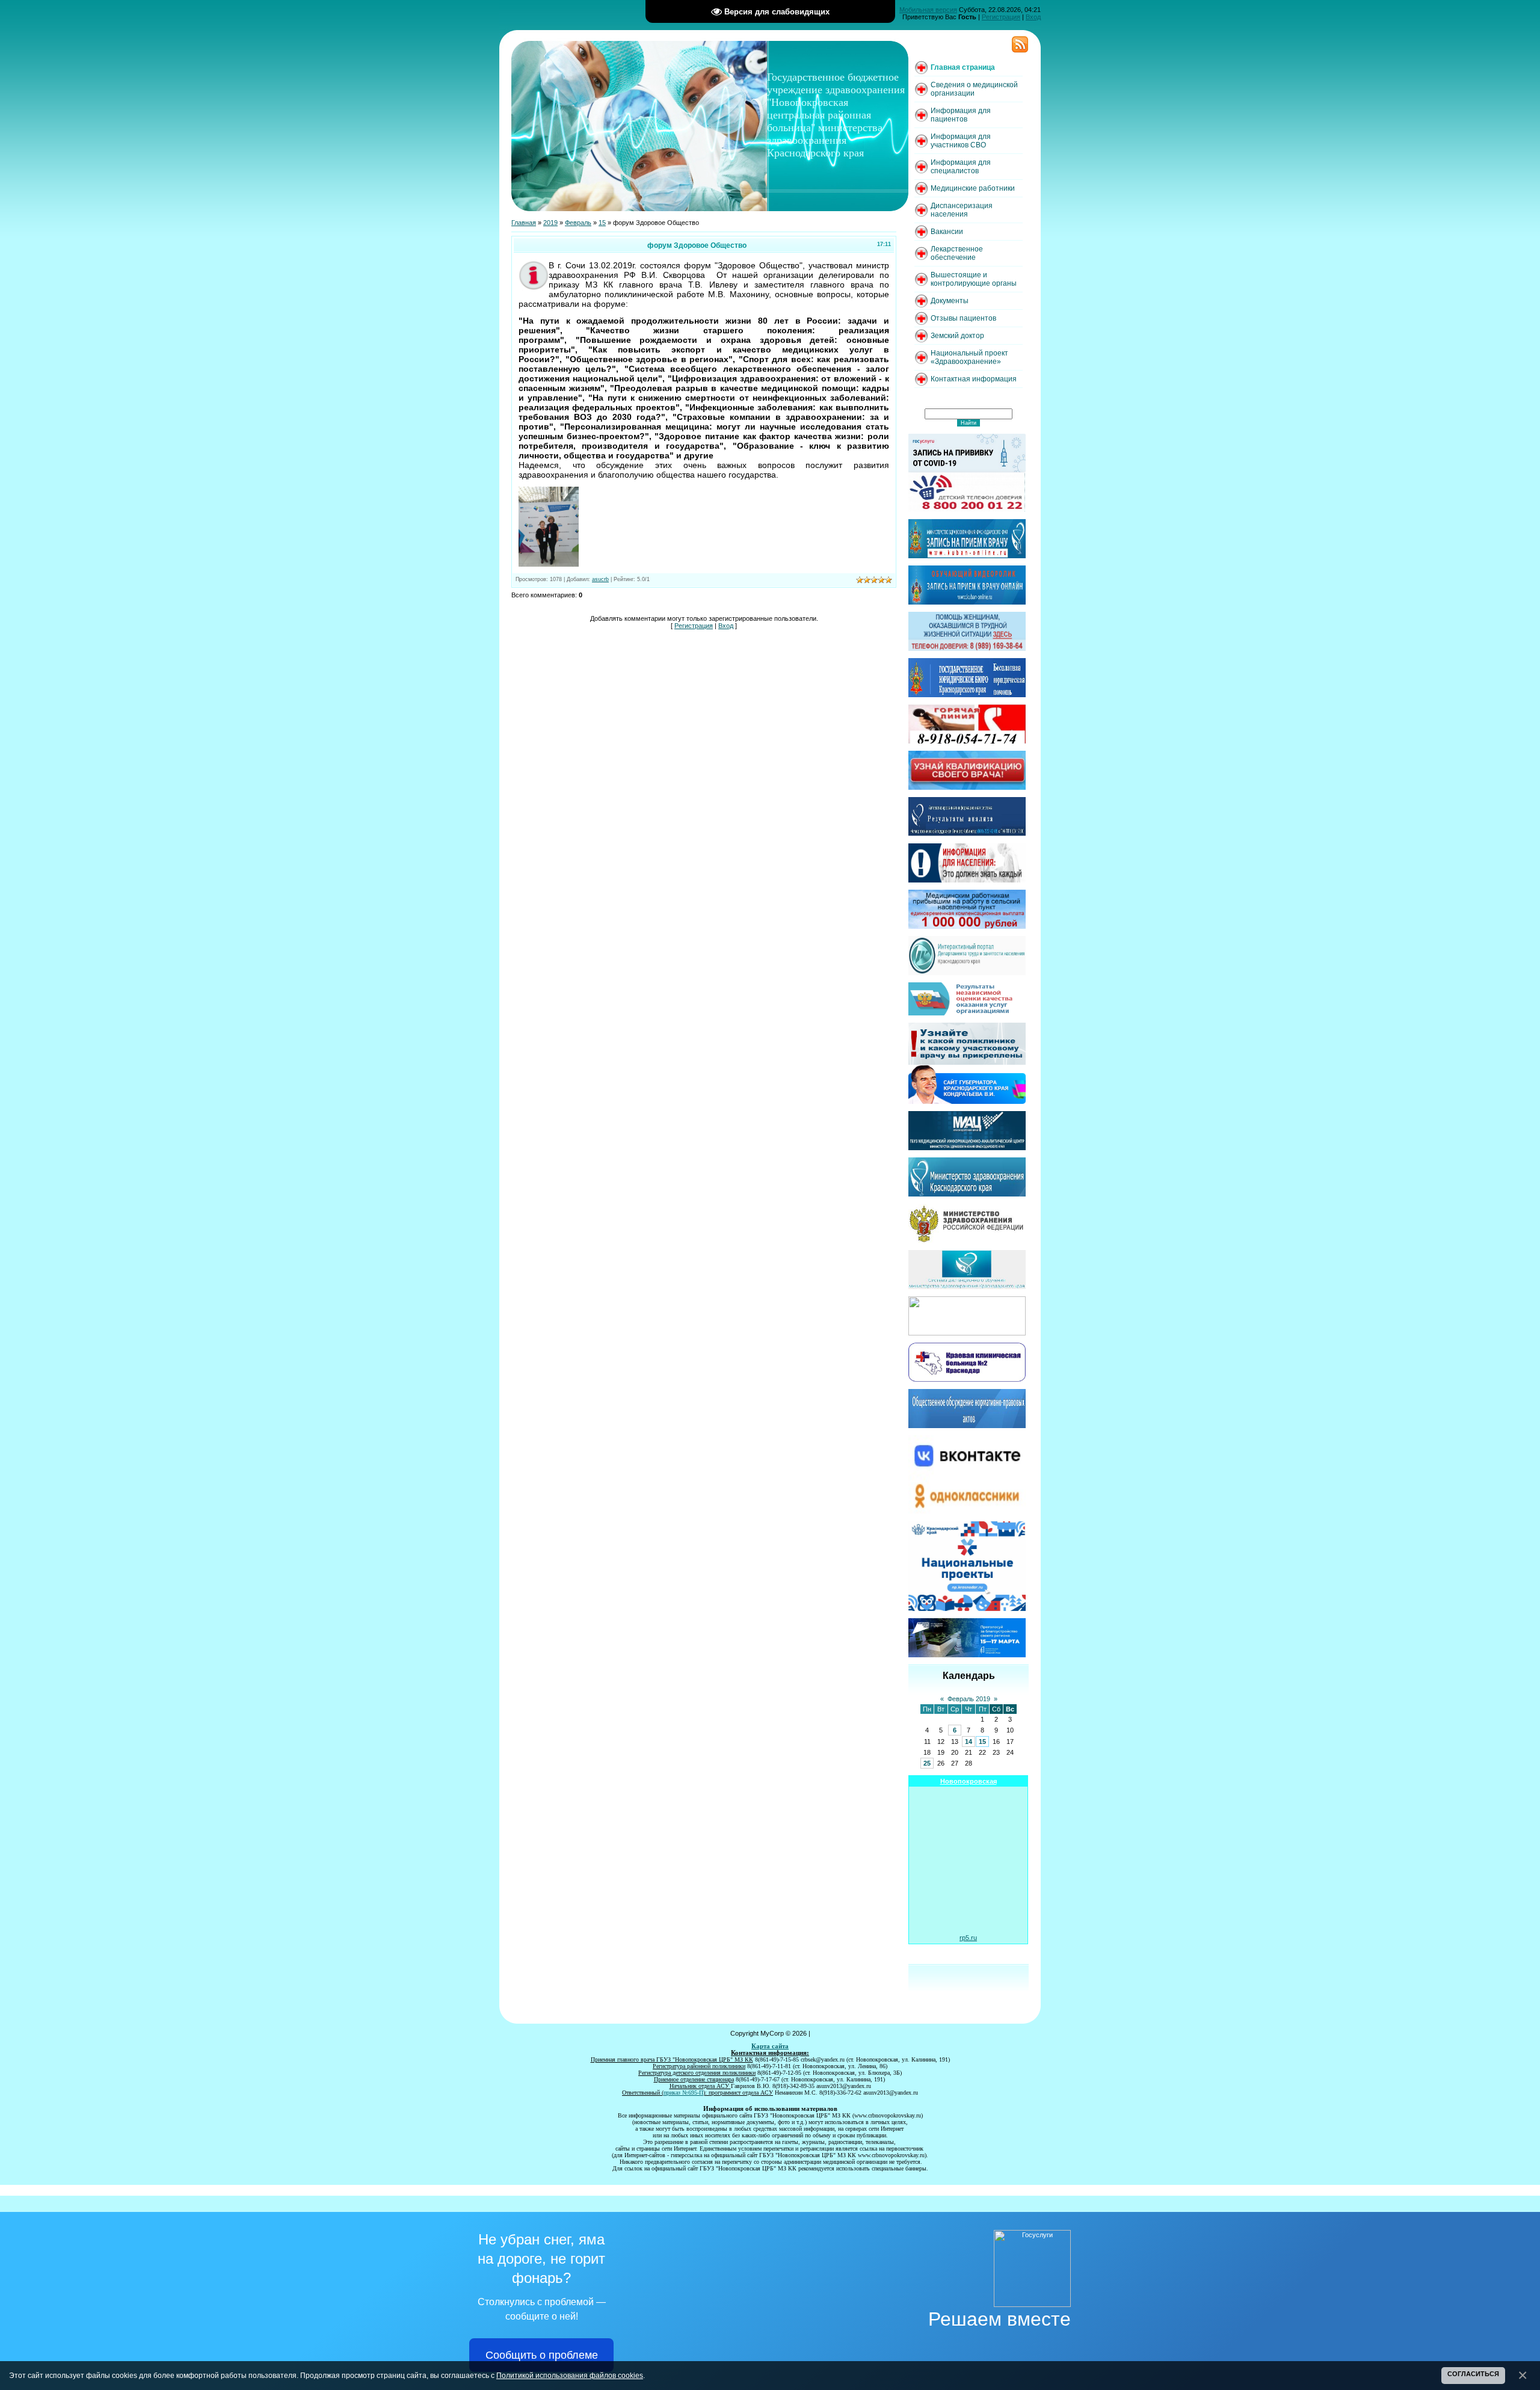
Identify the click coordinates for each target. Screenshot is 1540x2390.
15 (602, 223)
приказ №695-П (683, 2093)
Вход (1033, 17)
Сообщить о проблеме (542, 2355)
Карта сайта (770, 2046)
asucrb (600, 579)
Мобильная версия (928, 10)
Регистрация (1001, 17)
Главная (524, 223)
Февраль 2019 (969, 1699)
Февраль (578, 223)
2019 (550, 223)
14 (969, 1742)
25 (927, 1763)
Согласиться (1473, 2374)
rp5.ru (968, 1938)
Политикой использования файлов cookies (570, 2375)
